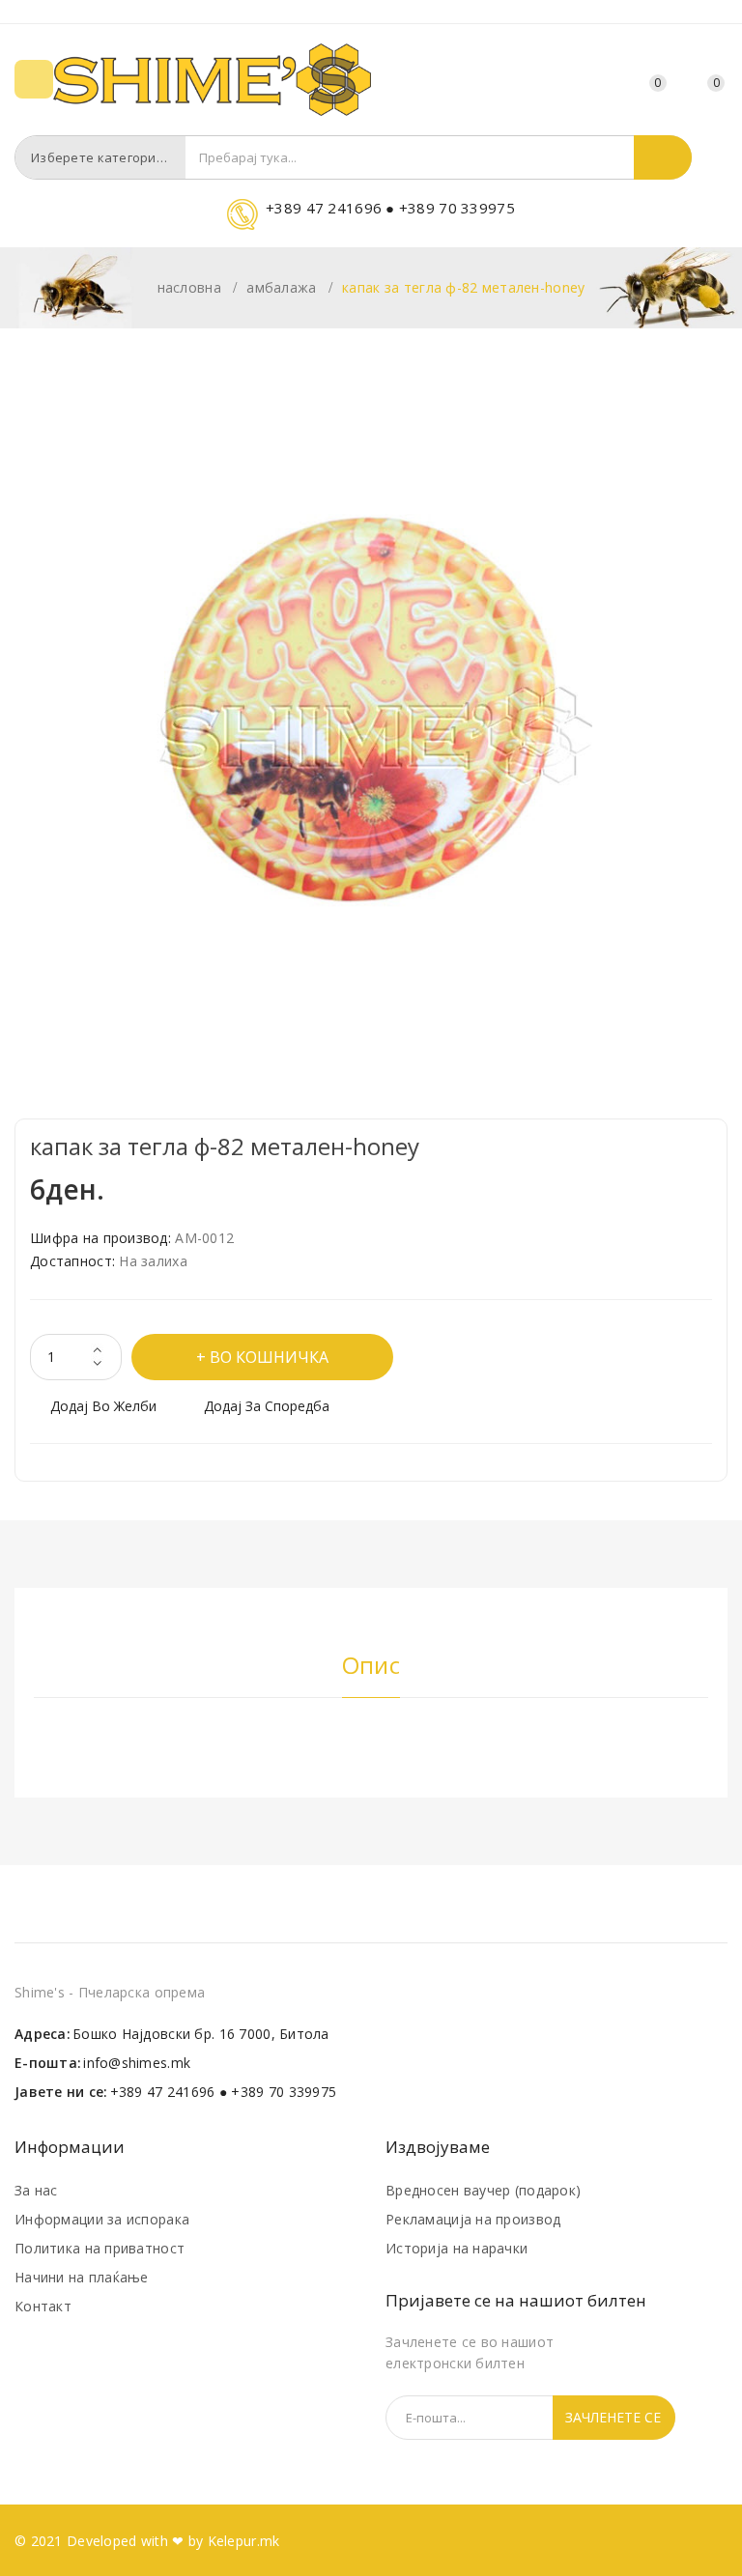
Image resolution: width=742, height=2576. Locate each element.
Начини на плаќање (82, 2277)
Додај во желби (103, 1406)
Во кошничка (269, 1357)
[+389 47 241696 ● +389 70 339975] (371, 226)
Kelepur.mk (244, 2541)
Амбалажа (281, 287)
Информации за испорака (102, 2219)
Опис (371, 1666)
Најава (604, 82)
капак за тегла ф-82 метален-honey (463, 287)
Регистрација (569, 82)
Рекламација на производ (473, 2219)
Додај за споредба (267, 1406)
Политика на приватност (100, 2248)
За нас (36, 2190)
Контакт (43, 2306)
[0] (694, 80)
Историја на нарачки (457, 2248)
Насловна (189, 287)
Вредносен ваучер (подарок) (483, 2190)
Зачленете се (613, 2417)
